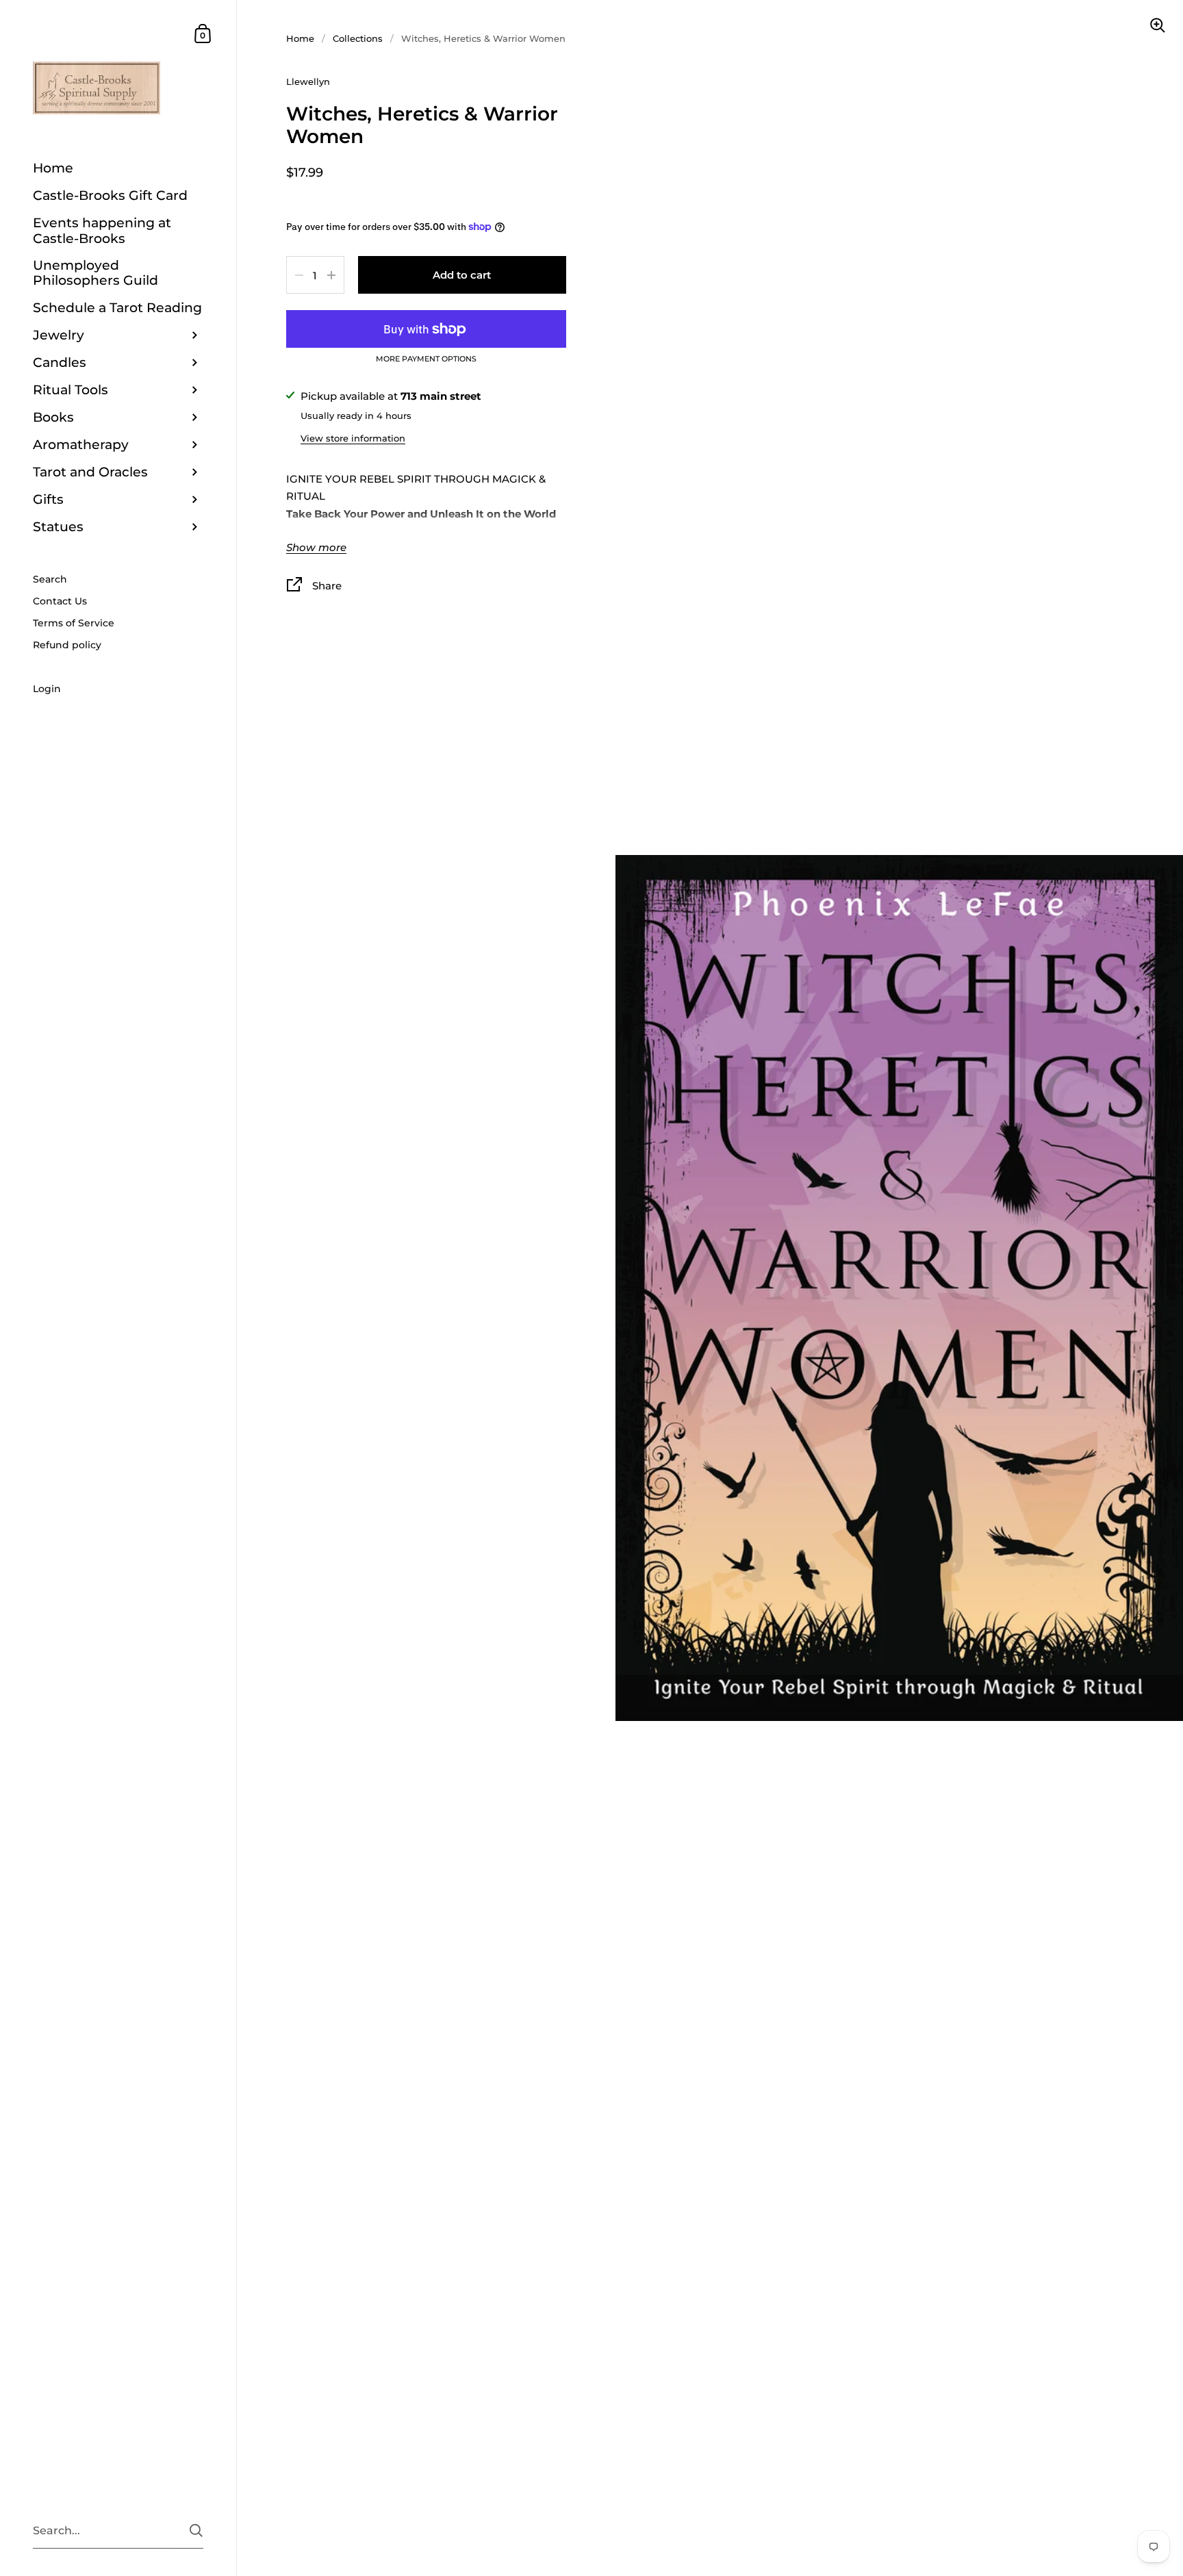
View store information (353, 438)
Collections (358, 38)
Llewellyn (308, 81)
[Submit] (196, 2530)
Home (300, 38)
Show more (316, 548)
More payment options (426, 359)
